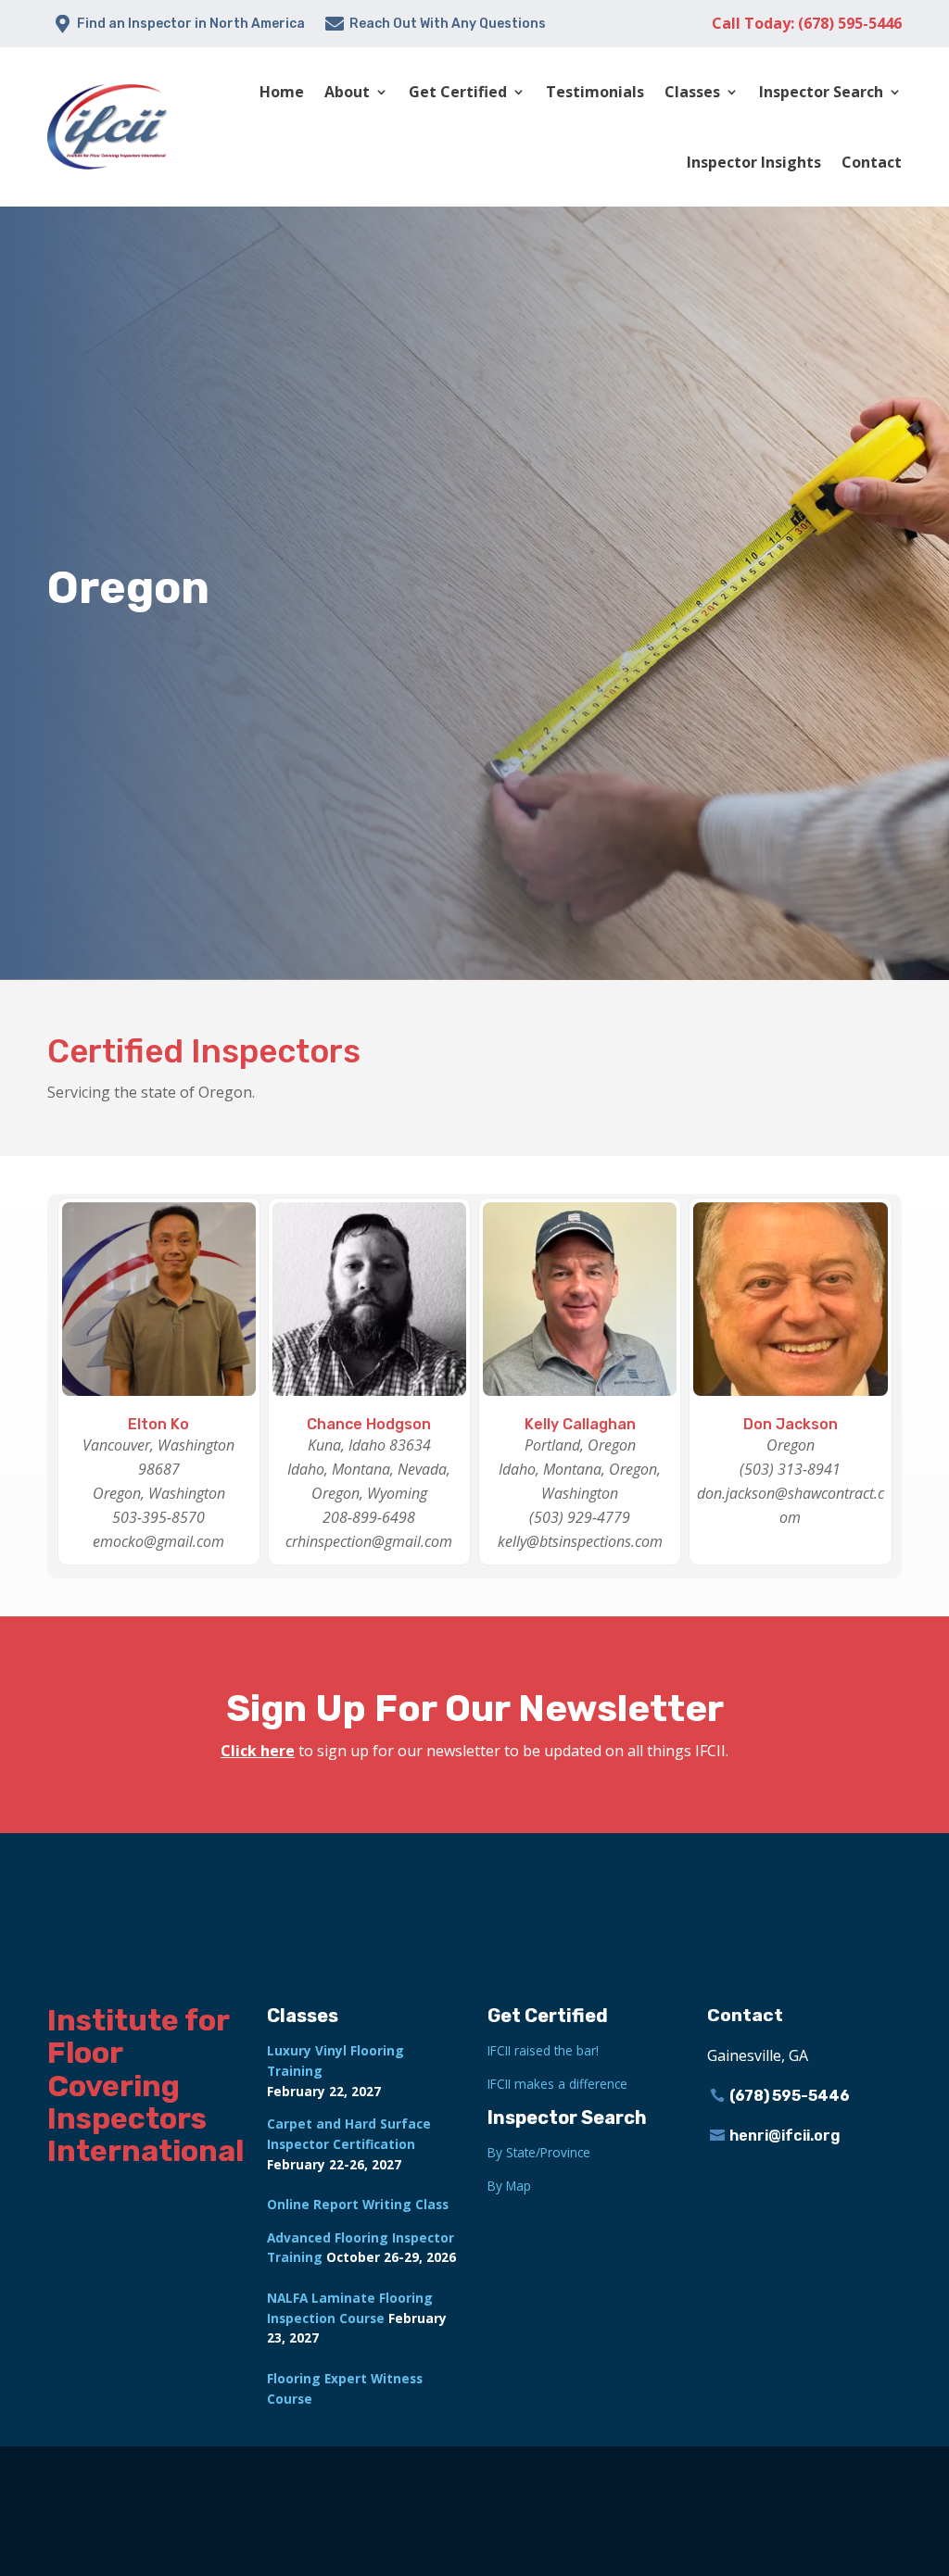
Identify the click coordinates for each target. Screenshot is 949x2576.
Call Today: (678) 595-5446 (807, 23)
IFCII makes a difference (557, 2084)
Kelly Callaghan (580, 1424)
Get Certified (458, 92)
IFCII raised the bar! (543, 2050)
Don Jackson (791, 1424)
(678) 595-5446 (790, 2096)
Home (282, 92)
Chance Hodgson (369, 1424)
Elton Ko (158, 1424)
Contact (872, 162)
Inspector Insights (754, 162)
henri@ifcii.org (785, 2136)
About (347, 92)
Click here (258, 1751)
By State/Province (539, 2152)
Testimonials (595, 92)
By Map (509, 2186)
